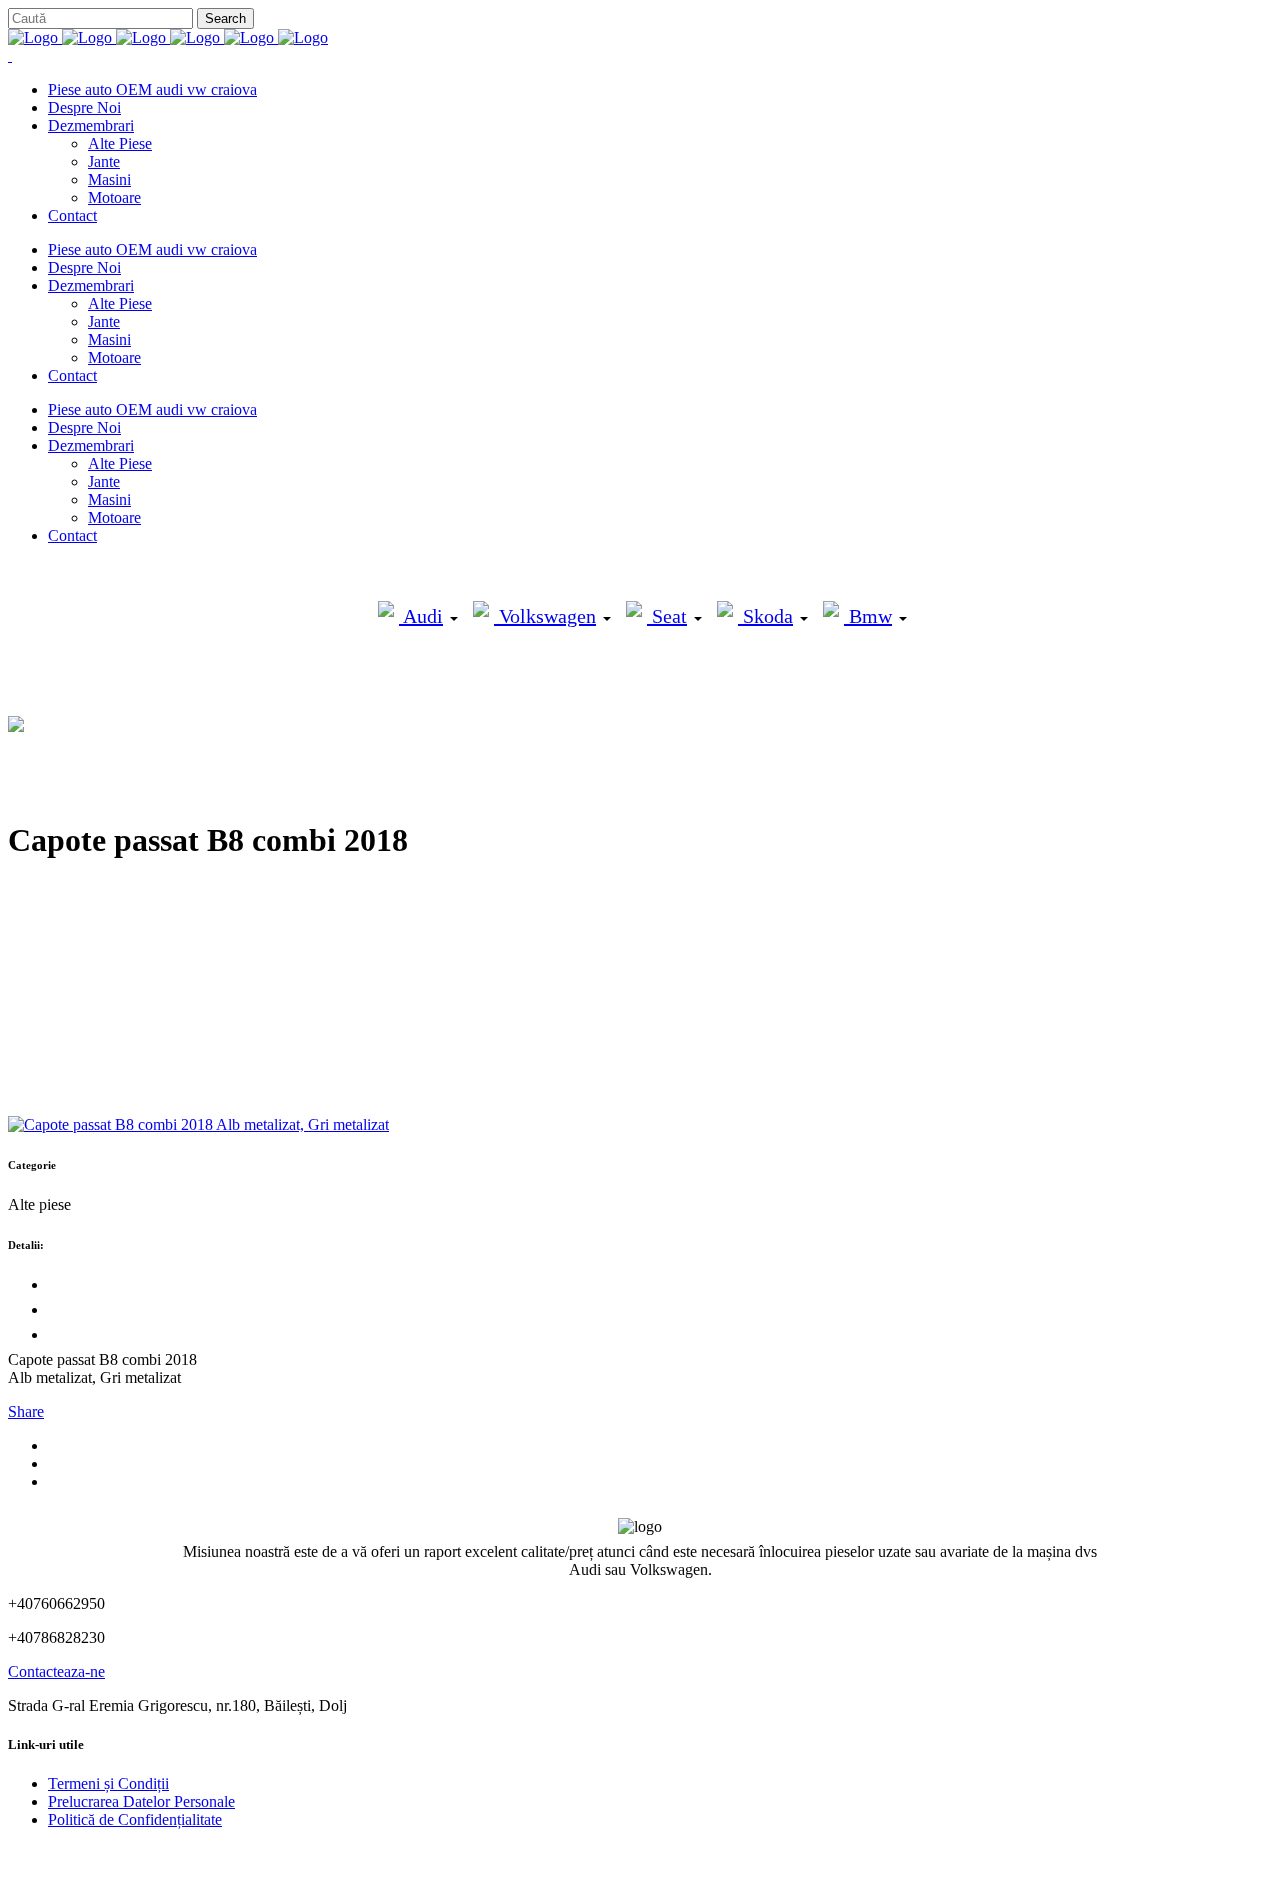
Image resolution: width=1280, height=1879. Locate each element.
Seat (667, 616)
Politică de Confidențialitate (135, 1819)
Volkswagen (545, 616)
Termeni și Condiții (108, 1783)
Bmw (868, 616)
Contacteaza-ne (56, 1671)
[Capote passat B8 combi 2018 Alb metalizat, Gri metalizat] (198, 1124)
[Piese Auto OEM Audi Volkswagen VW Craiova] (168, 37)
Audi (421, 616)
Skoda (765, 616)
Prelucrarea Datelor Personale (141, 1801)
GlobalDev (252, 1853)
